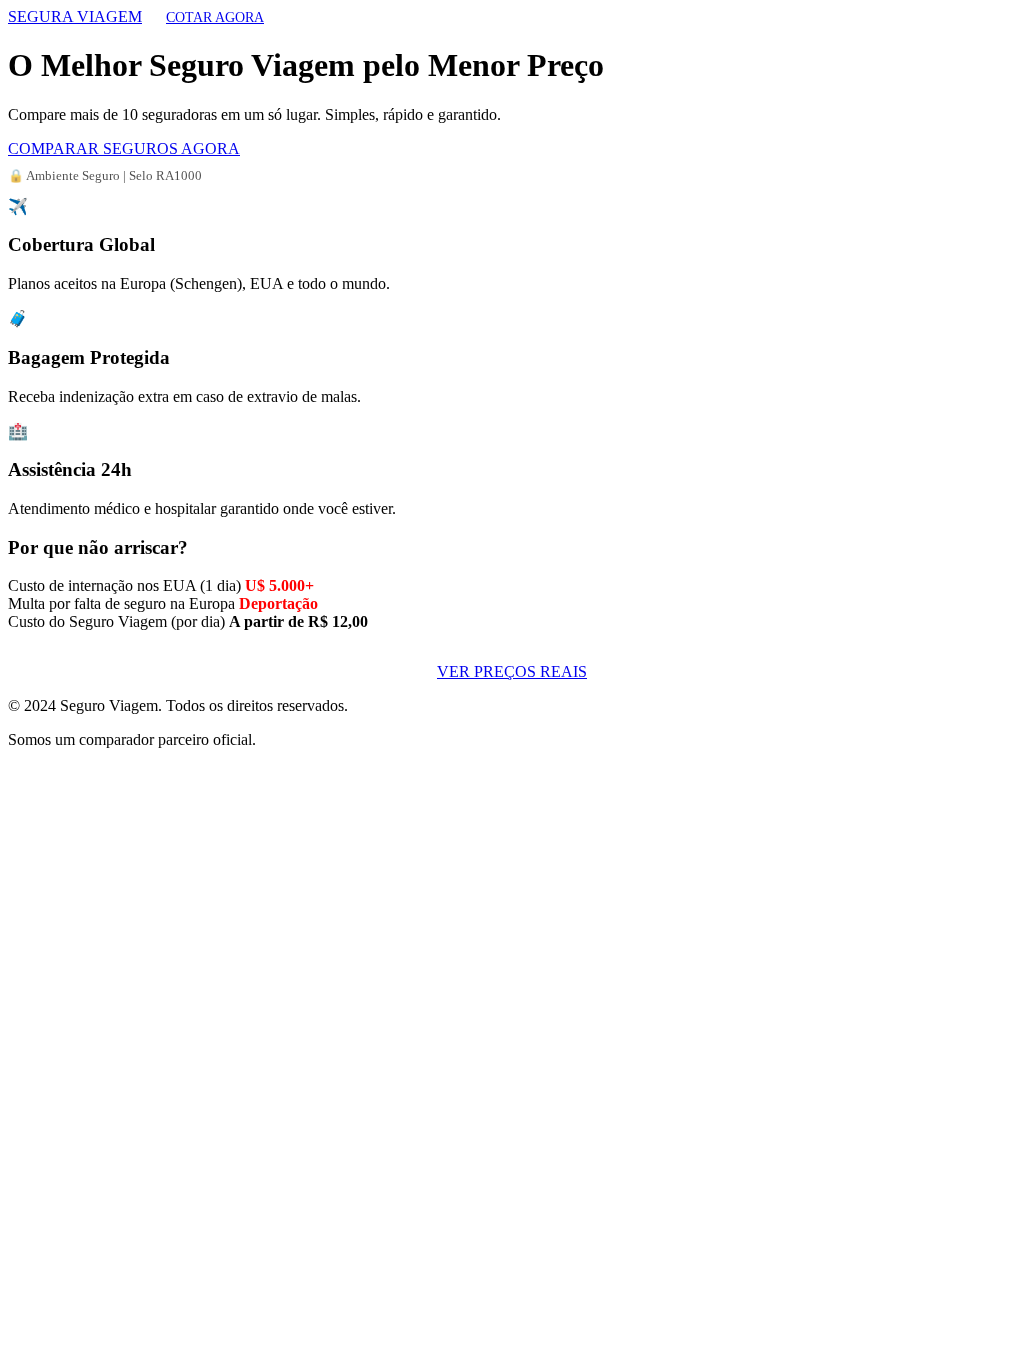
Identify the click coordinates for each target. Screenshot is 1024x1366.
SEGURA (75, 16)
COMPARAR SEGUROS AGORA (124, 148)
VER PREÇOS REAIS (512, 671)
